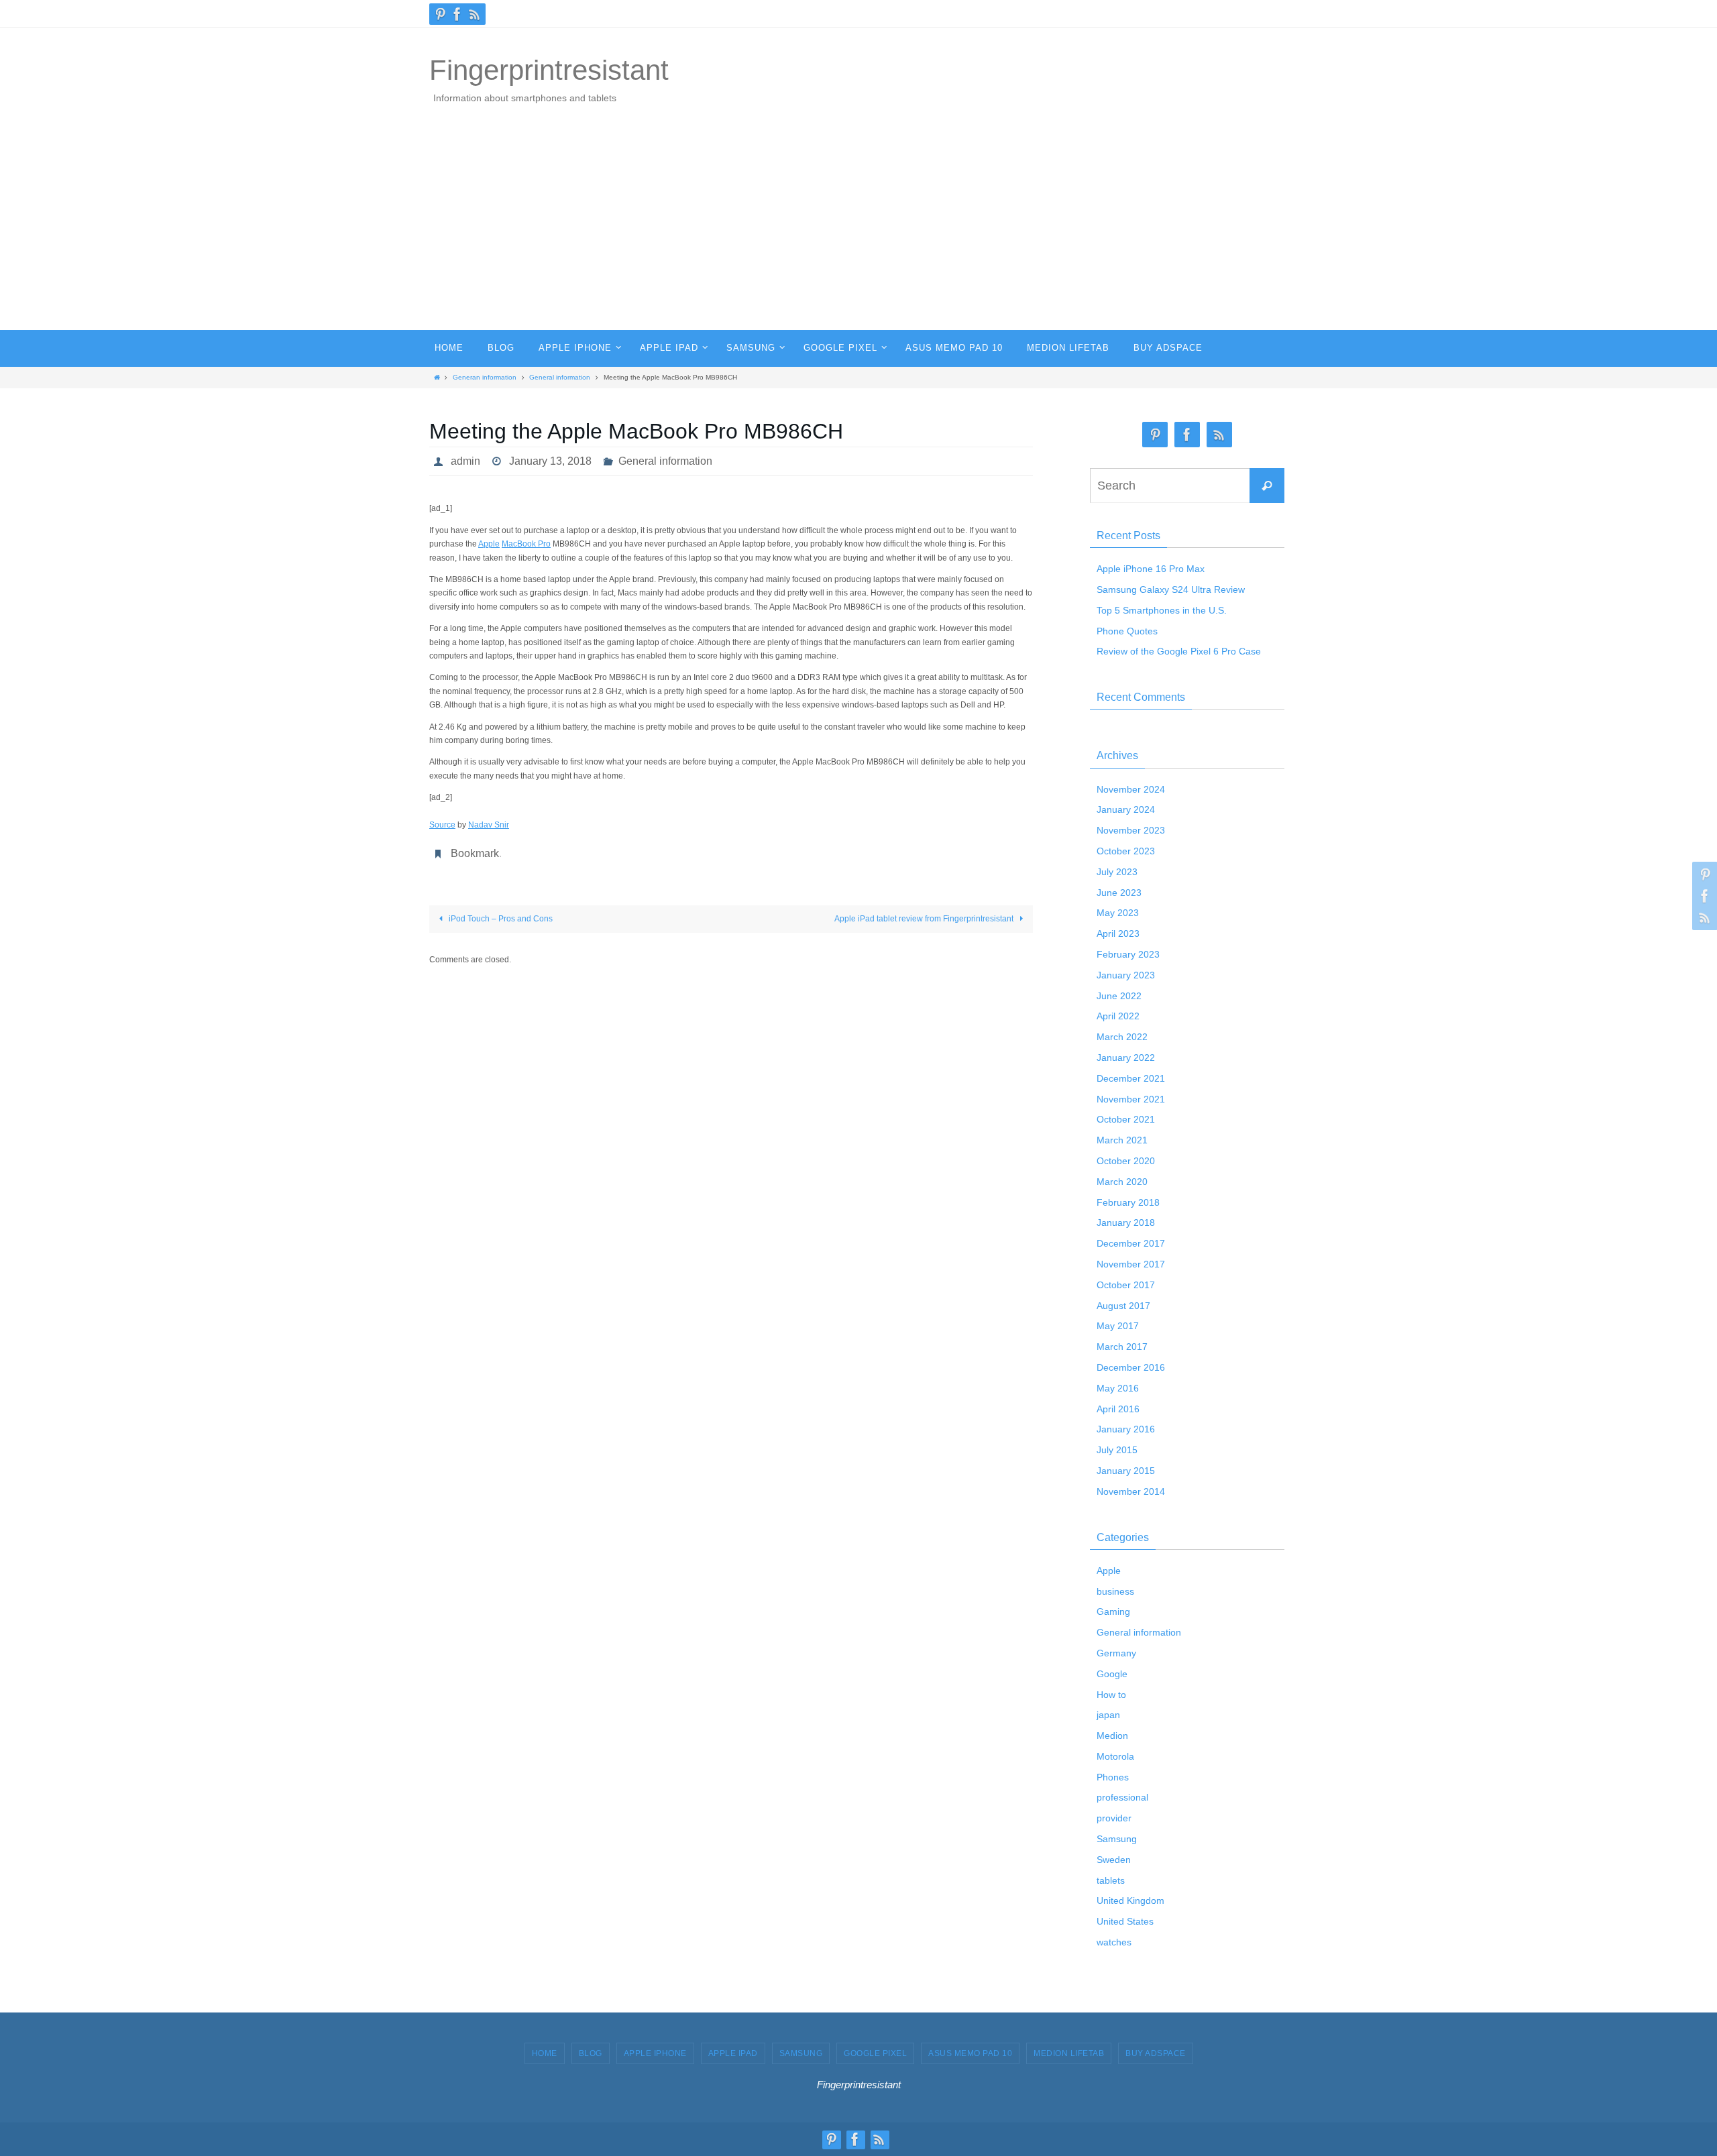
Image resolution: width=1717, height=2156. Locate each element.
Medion (1112, 1736)
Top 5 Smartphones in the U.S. (1162, 610)
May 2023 (1118, 913)
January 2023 (1126, 975)
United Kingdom (1130, 1900)
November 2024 (1131, 789)
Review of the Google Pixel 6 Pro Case (1179, 651)
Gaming (1113, 1611)
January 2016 (1126, 1429)
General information (560, 377)
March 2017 (1122, 1347)
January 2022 (1126, 1058)
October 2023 (1126, 851)
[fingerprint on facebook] (457, 14)
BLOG (591, 2053)
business (1115, 1591)
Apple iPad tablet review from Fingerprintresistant (925, 919)
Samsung (1117, 1839)
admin (465, 461)
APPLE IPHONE (655, 2053)
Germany (1116, 1653)
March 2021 (1122, 1140)
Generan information (485, 377)
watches (1114, 1942)
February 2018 (1128, 1202)
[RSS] (475, 14)
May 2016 (1118, 1388)
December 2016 (1131, 1367)
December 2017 (1131, 1243)
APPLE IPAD (733, 2053)
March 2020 (1122, 1182)
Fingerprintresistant (549, 70)
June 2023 (1119, 893)
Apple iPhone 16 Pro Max (1151, 569)
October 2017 (1126, 1285)
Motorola (1115, 1756)
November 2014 (1131, 1491)
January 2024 (1126, 809)
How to (1111, 1695)
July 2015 (1117, 1450)
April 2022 (1118, 1016)
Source (442, 825)
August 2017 (1123, 1306)
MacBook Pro (526, 544)
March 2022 (1122, 1037)
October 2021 (1126, 1119)
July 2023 (1117, 872)
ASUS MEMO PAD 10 (970, 2053)
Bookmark (475, 853)
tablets (1111, 1880)
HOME (545, 2053)
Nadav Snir (489, 825)
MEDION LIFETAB (1069, 2053)
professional (1122, 1797)
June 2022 (1119, 996)
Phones (1113, 1777)
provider (1114, 1818)
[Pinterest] (440, 14)
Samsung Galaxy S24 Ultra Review (1171, 589)
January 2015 (1126, 1471)
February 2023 (1128, 954)
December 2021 (1131, 1078)
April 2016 (1118, 1409)
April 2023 (1118, 933)
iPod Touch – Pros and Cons (500, 919)
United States (1125, 1921)
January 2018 (1126, 1223)
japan (1108, 1715)
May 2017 (1118, 1326)
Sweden (1114, 1860)
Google (1112, 1674)
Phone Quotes (1127, 631)
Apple (489, 544)
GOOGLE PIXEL (875, 2053)
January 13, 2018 (550, 461)
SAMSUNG (801, 2053)
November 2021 (1131, 1099)
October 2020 (1126, 1161)
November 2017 (1131, 1264)
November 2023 (1131, 830)
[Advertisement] (858, 229)
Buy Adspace (1156, 2053)
